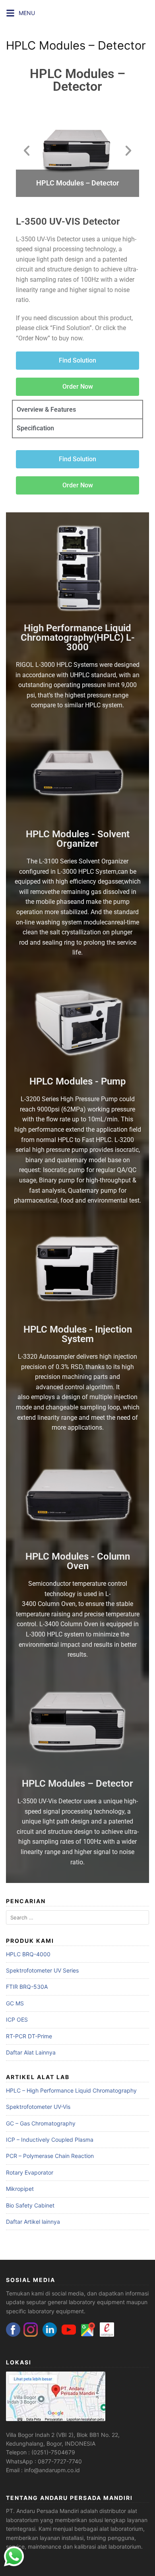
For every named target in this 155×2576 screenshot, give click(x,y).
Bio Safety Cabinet (30, 2205)
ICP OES (17, 2019)
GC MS (15, 2003)
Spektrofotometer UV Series (42, 1970)
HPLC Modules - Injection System (78, 1334)
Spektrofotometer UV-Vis (38, 2107)
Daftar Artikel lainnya (33, 2222)
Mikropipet (20, 2189)
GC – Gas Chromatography (41, 2123)
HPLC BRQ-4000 (28, 1954)
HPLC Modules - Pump (78, 1081)
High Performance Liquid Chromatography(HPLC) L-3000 (78, 638)
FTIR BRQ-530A (27, 1987)
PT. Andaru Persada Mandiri (42, 2511)
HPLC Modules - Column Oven (78, 1561)
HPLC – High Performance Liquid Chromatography (71, 2090)
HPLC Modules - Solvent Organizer (78, 839)
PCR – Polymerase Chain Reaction (50, 2156)
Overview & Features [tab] (46, 410)
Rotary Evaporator (30, 2172)
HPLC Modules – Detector (77, 80)
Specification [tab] (35, 428)
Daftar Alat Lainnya (31, 2052)
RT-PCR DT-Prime (29, 2036)
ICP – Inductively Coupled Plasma (50, 2140)
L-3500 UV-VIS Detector (68, 222)
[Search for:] (77, 1918)
